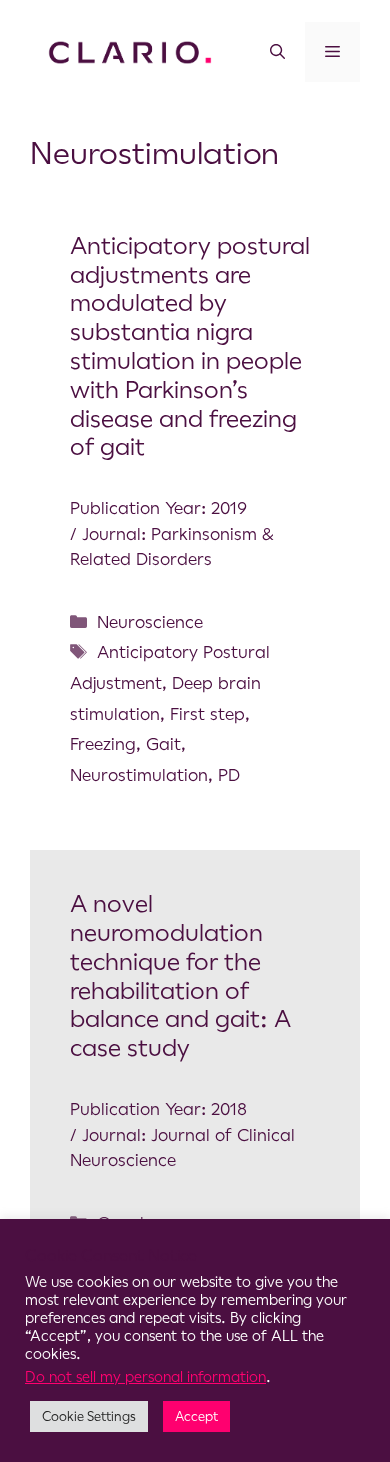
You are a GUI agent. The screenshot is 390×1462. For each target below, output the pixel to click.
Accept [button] (196, 1416)
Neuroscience (150, 622)
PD (229, 775)
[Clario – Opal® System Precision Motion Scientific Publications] (130, 51)
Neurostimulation (139, 775)
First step (207, 714)
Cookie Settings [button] (89, 1416)
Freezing (103, 744)
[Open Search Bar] (277, 52)
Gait (163, 744)
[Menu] (332, 52)
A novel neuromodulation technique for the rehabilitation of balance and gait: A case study (180, 976)
